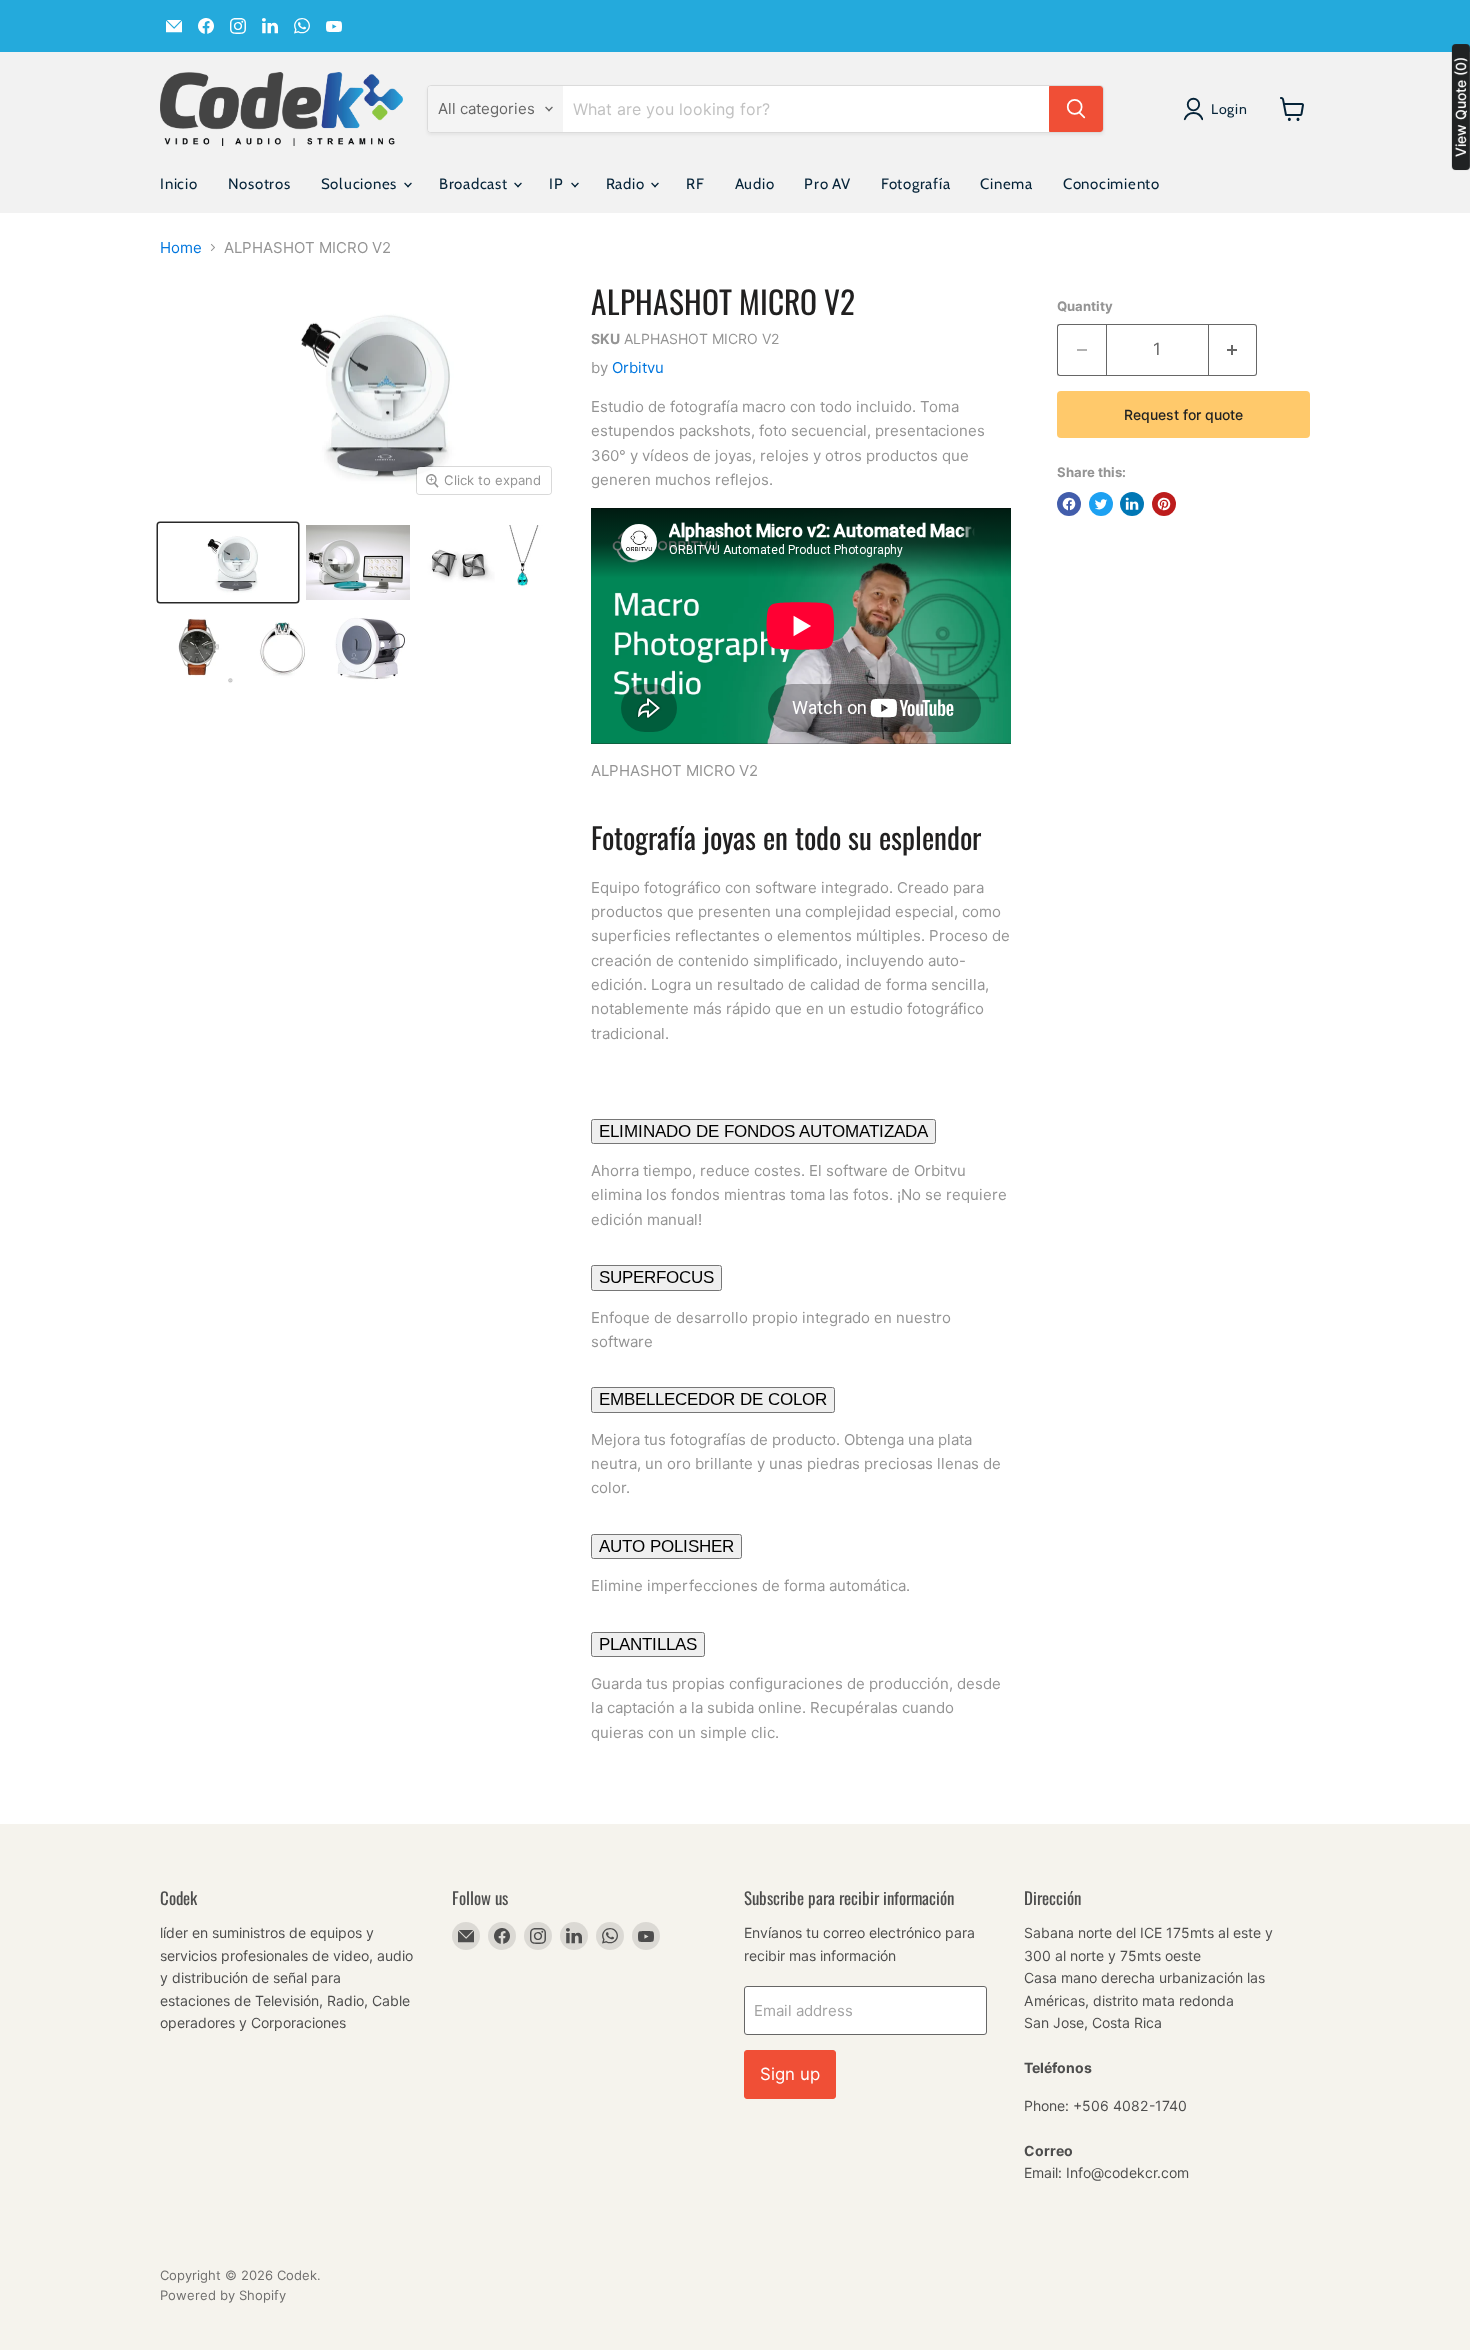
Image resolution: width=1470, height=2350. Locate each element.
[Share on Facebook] (1069, 504)
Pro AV (827, 184)
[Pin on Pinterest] (1164, 504)
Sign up (790, 2074)
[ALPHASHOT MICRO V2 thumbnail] (228, 562)
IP (558, 184)
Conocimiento (1111, 184)
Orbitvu (638, 367)
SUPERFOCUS (656, 1277)
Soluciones (361, 184)
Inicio (179, 184)
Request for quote (1183, 414)
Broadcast (475, 184)
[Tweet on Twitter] (1101, 504)
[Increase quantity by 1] (1233, 349)
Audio (755, 184)
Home (181, 247)
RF (695, 184)
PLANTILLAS (648, 1644)
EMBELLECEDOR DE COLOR (713, 1399)
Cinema (1006, 184)
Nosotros (259, 184)
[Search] (1076, 109)
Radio (627, 184)
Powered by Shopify (223, 2295)
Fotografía (916, 184)
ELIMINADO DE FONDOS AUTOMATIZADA (763, 1131)
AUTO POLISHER (666, 1546)
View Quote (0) (1460, 107)
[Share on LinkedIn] (1132, 504)
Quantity (1085, 306)
